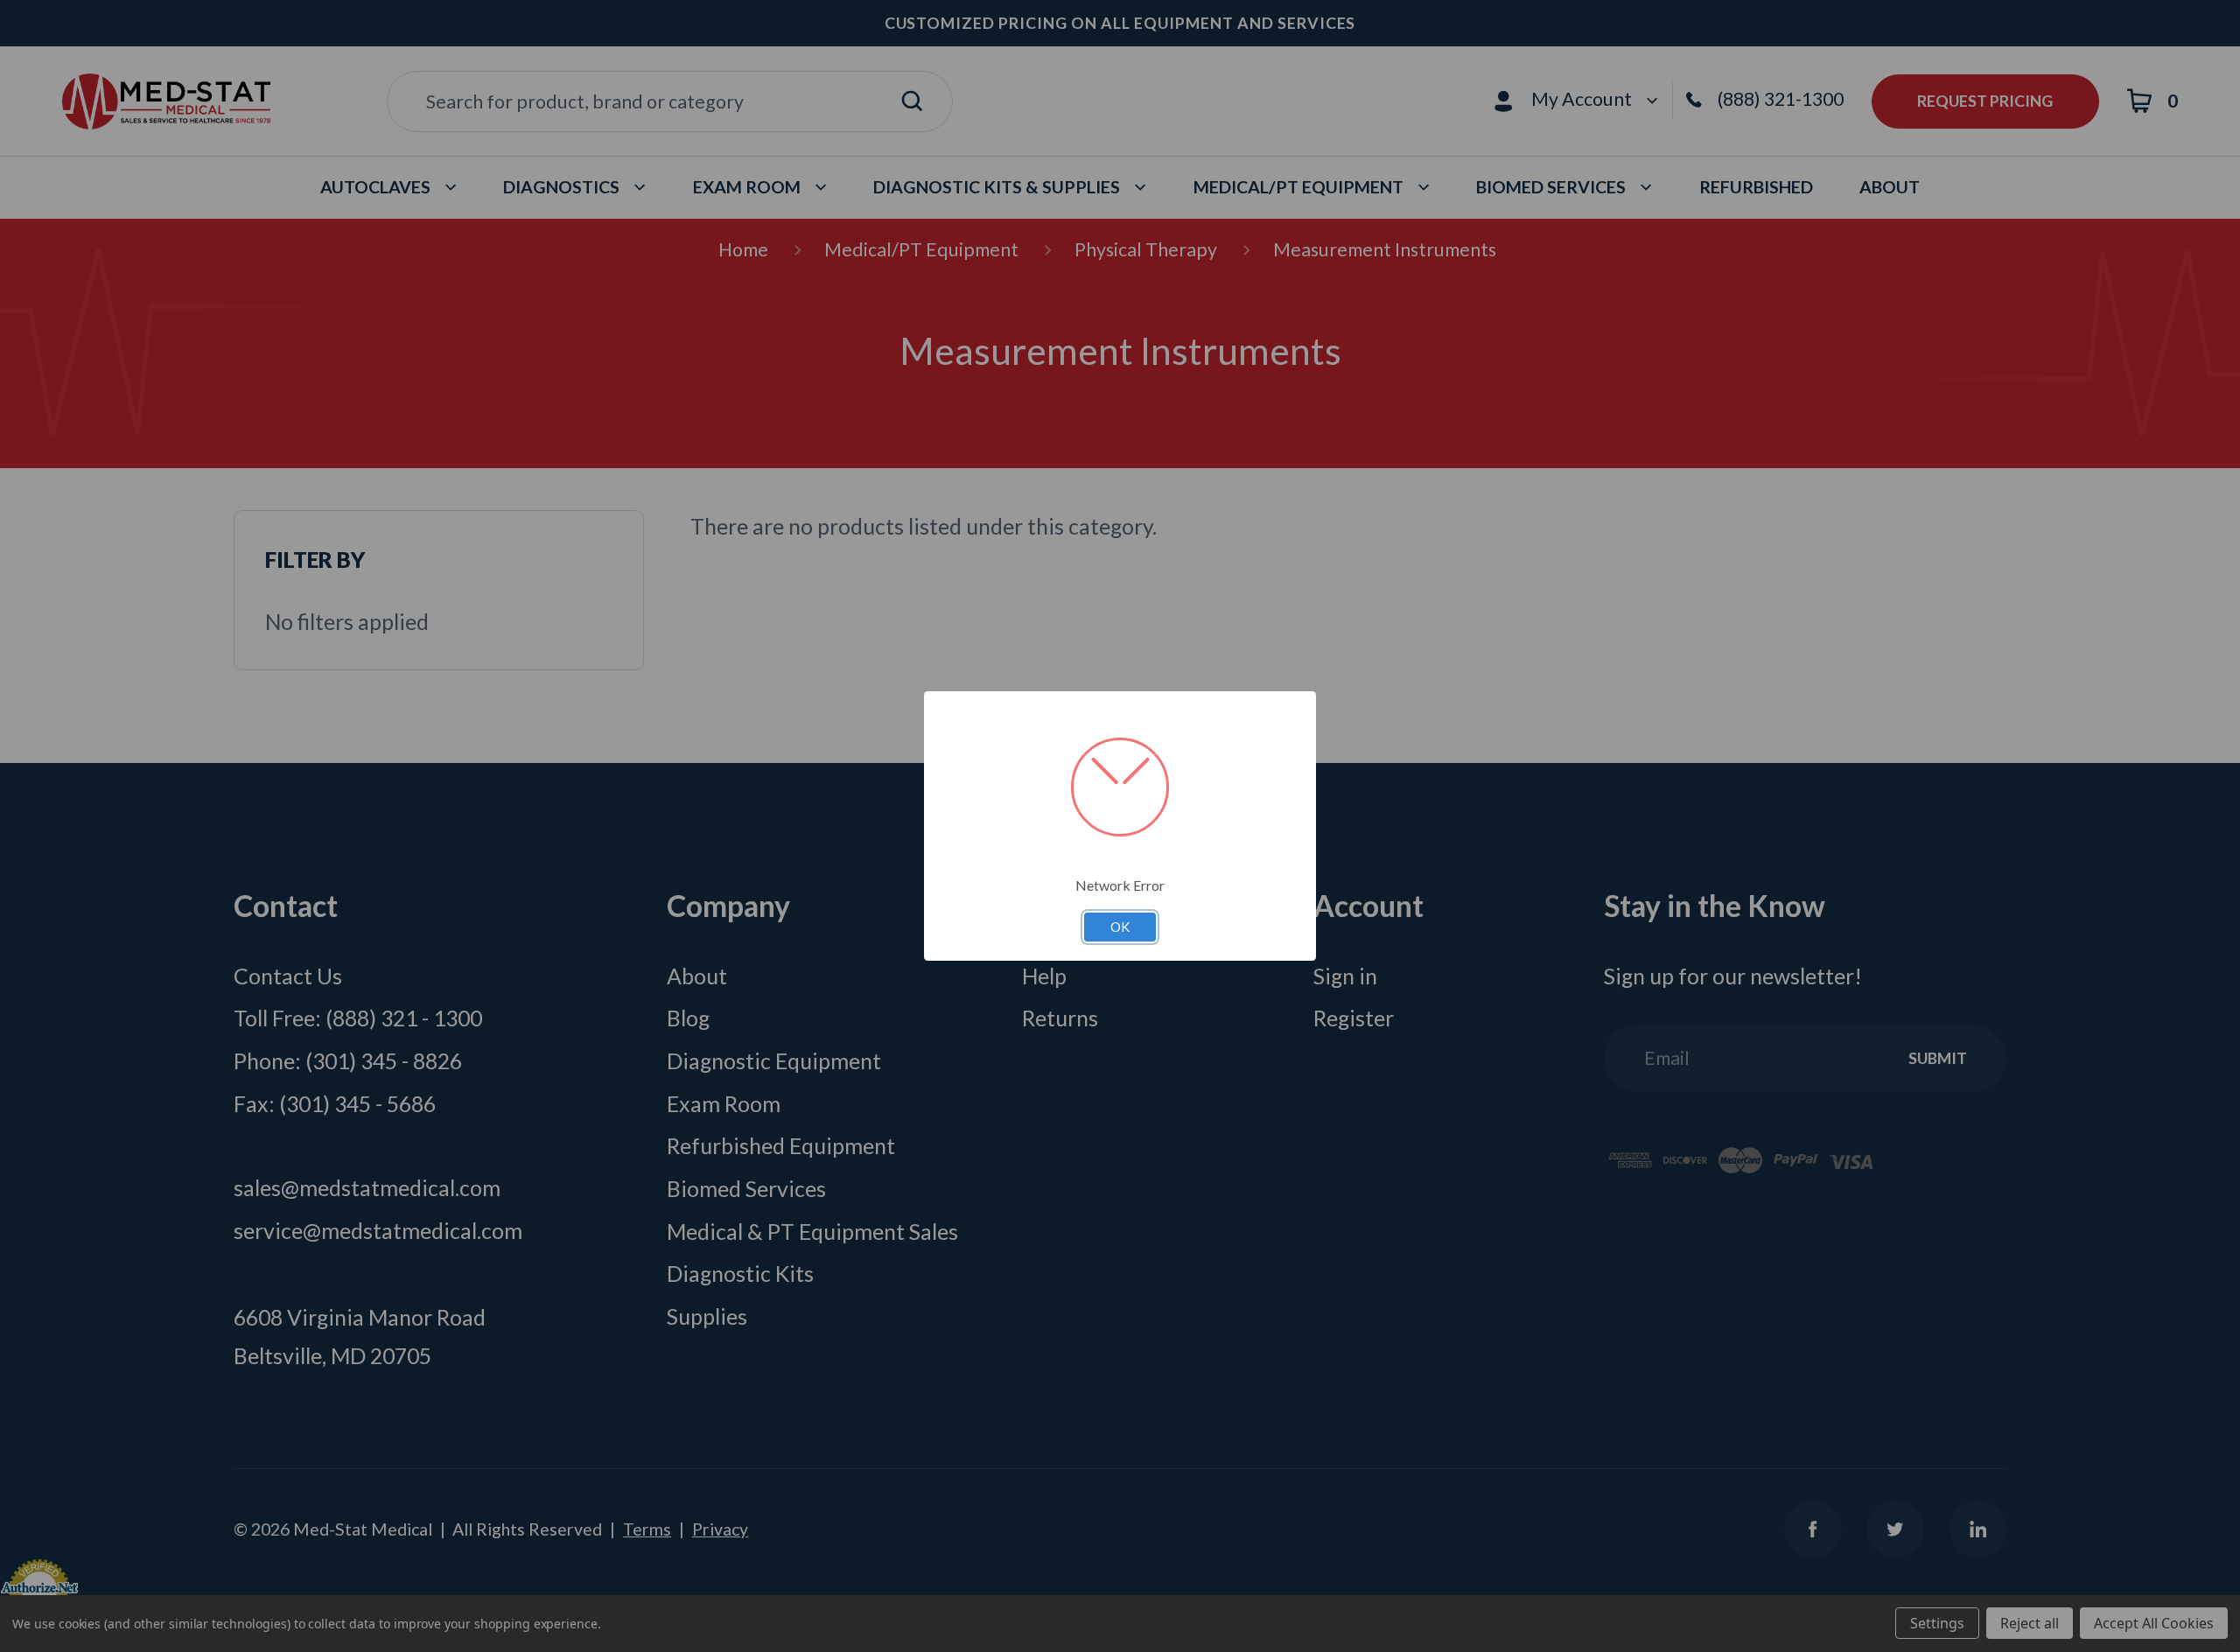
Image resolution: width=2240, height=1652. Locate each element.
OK (1120, 927)
